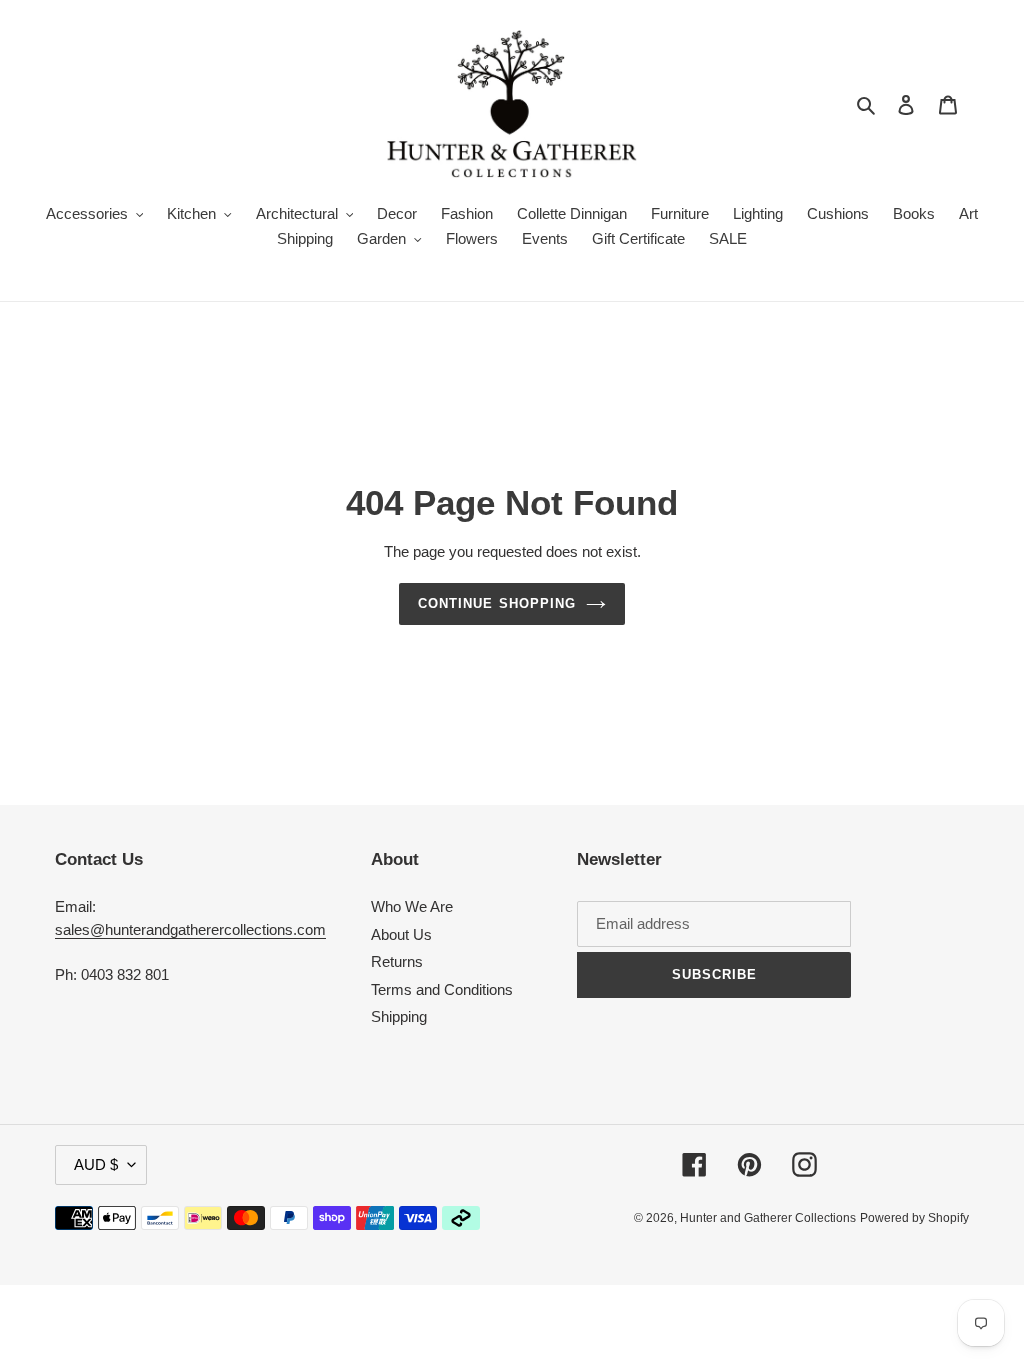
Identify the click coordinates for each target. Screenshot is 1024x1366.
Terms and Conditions (442, 989)
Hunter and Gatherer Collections (768, 1218)
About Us (401, 934)
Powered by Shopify (914, 1218)
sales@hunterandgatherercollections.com (190, 929)
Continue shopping (497, 603)
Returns (397, 961)
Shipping (399, 1016)
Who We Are (412, 906)
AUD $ (96, 1164)
